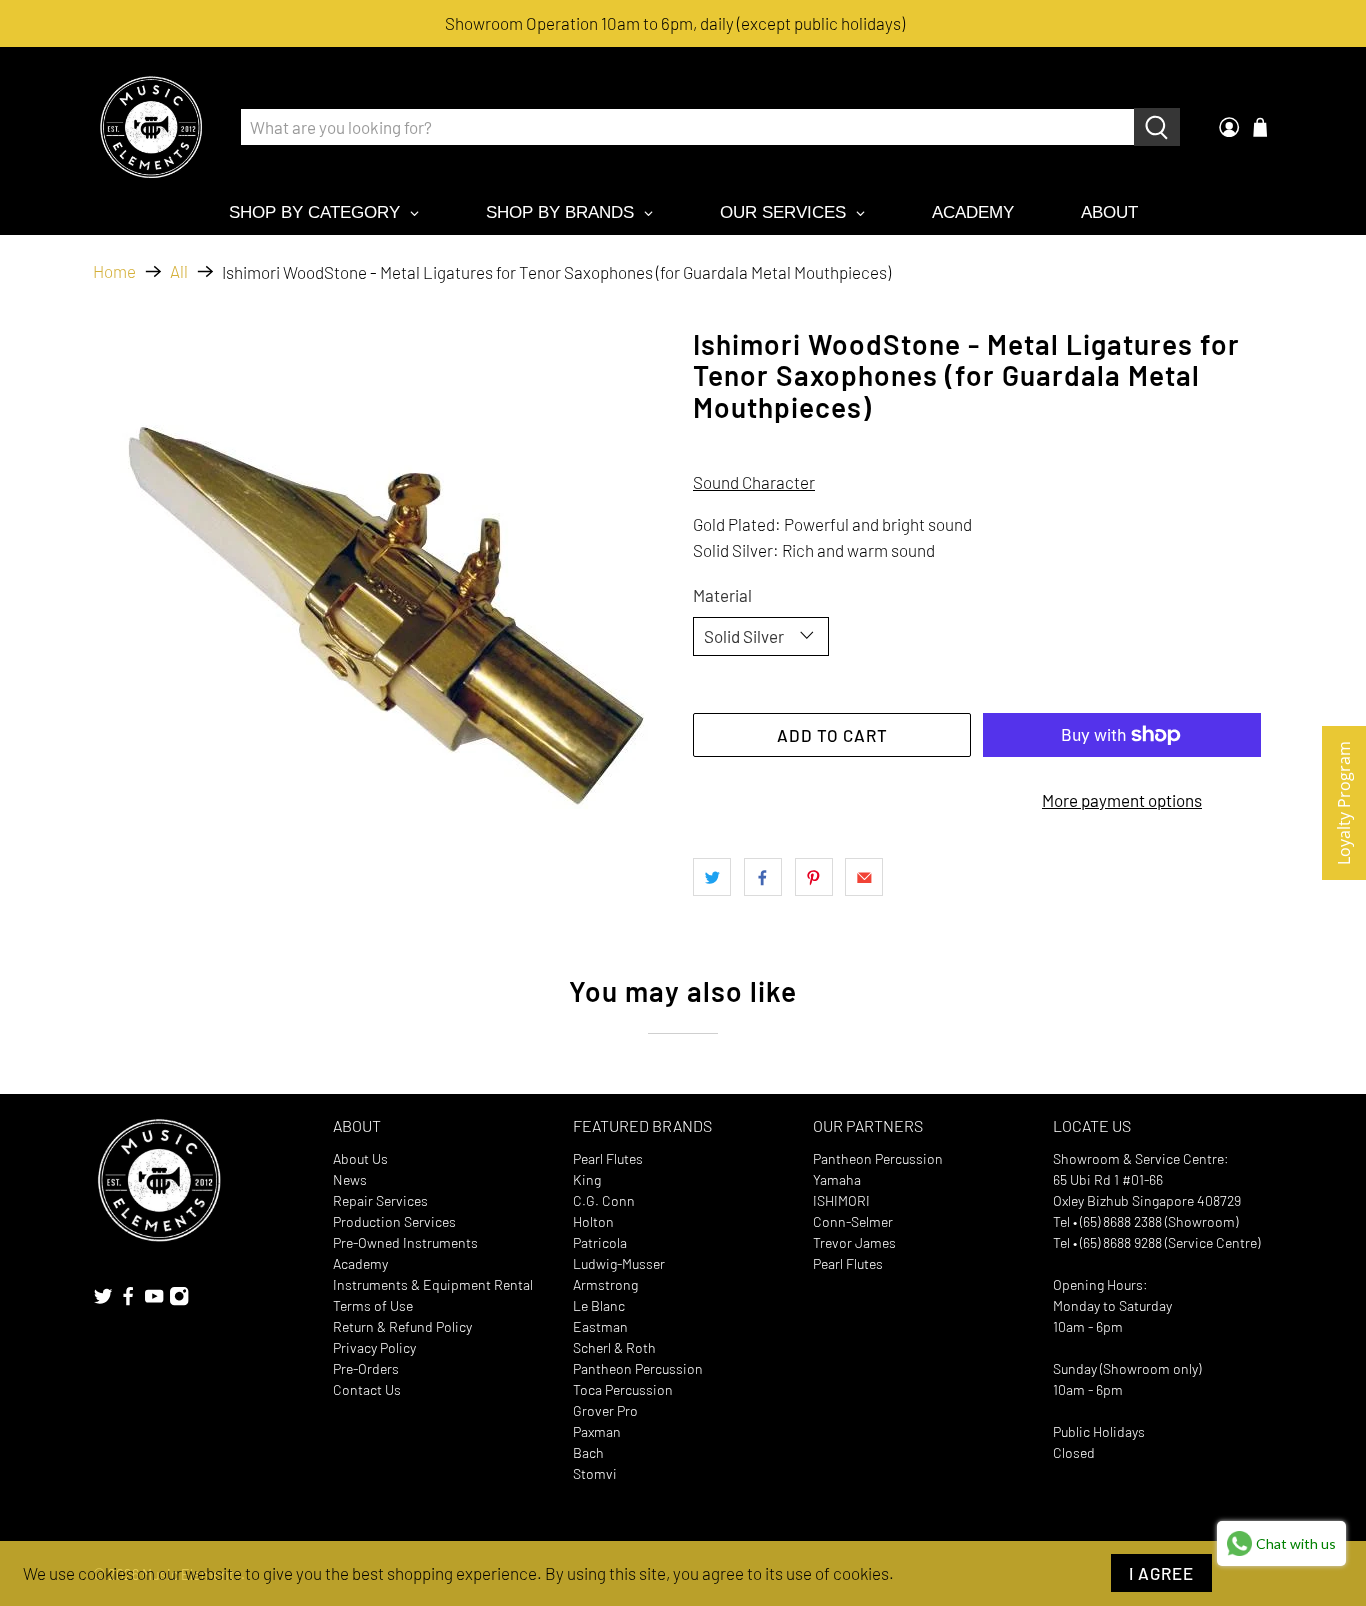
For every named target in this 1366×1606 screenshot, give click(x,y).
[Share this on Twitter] (712, 877)
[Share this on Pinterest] (814, 877)
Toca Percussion (623, 1389)
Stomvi (595, 1473)
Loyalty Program (1344, 803)
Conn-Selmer (853, 1221)
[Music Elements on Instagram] (179, 1301)
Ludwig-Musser (619, 1263)
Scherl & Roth (614, 1347)
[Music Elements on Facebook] (128, 1301)
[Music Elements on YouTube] (154, 1301)
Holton (593, 1221)
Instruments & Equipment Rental (433, 1284)
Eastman (600, 1326)
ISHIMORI (841, 1200)
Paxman (597, 1431)
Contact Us (367, 1389)
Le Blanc (599, 1305)
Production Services (394, 1221)
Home (114, 271)
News (350, 1179)
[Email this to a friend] (864, 877)
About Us (360, 1158)
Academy (360, 1263)
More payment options (1122, 800)
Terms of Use (373, 1305)
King (587, 1179)
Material (722, 595)
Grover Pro (605, 1410)
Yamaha (837, 1179)
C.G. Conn (604, 1200)
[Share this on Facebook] (763, 877)
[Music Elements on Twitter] (103, 1301)
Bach (588, 1452)
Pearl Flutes (608, 1158)
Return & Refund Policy (402, 1326)
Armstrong (605, 1284)
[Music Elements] (151, 127)
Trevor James (854, 1242)
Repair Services (380, 1200)
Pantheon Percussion (638, 1368)
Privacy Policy (374, 1347)
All (179, 271)
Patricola (600, 1242)
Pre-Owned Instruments (405, 1242)
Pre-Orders (366, 1368)
